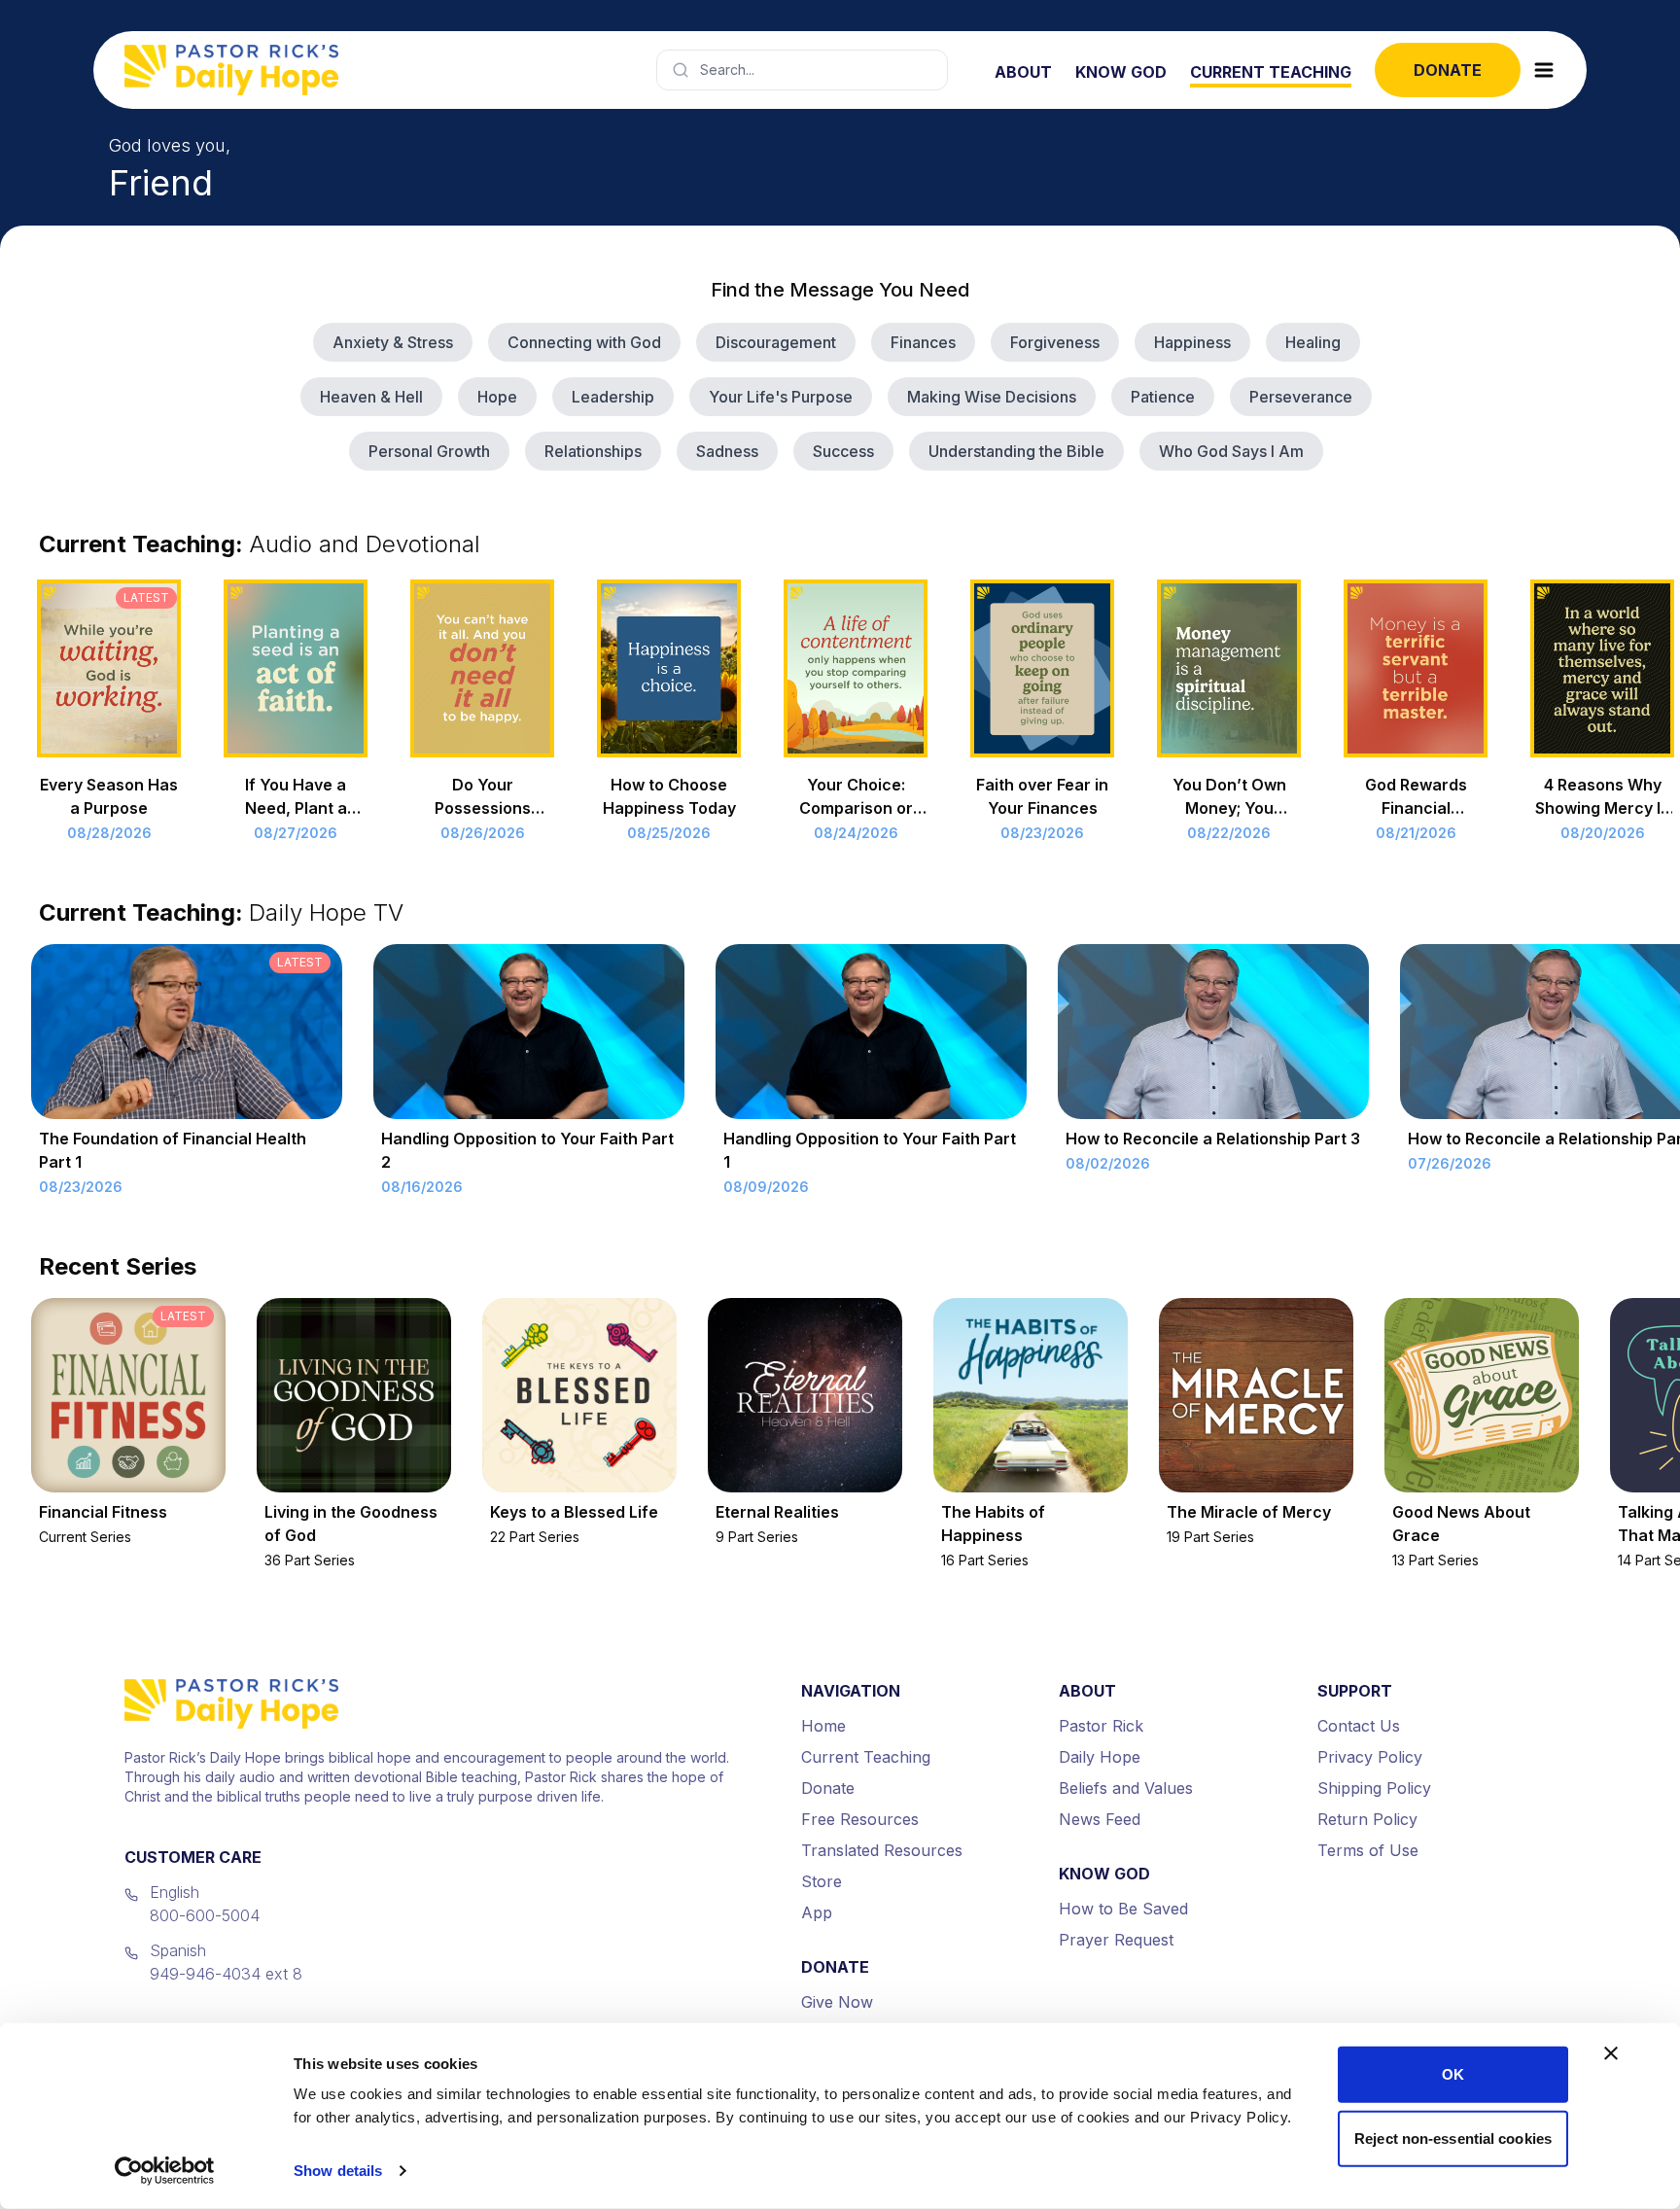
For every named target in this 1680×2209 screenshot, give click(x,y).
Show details (338, 2171)
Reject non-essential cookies (1453, 2138)
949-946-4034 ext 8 (226, 1974)
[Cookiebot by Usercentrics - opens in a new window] (165, 2171)
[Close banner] (1611, 2053)
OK (1453, 2074)
